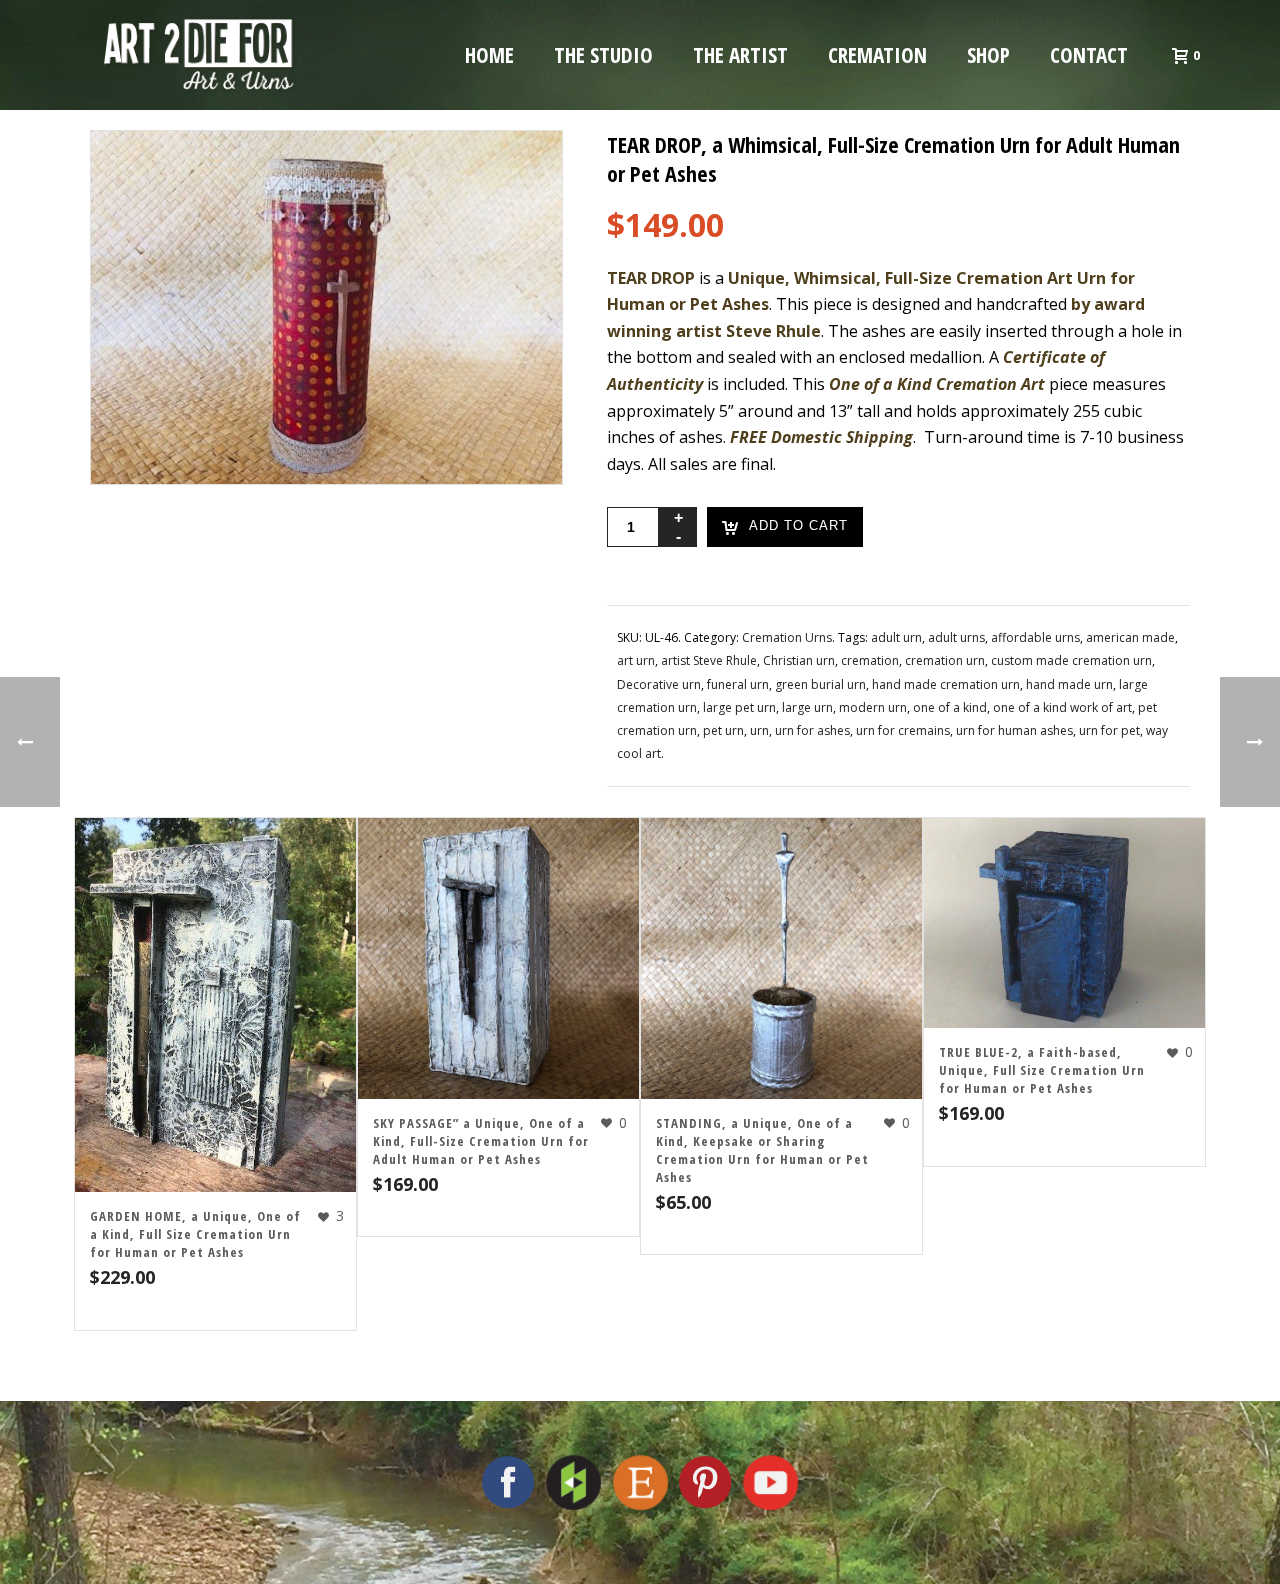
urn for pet (1109, 730)
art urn (636, 660)
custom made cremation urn (1071, 660)
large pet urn (739, 707)
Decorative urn (659, 684)
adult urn (896, 637)
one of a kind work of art (1062, 707)
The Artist (740, 55)
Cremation (877, 55)
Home (489, 55)
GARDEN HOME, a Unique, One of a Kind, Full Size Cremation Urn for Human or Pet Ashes (195, 1234)
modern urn (873, 707)
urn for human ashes (1014, 730)
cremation (870, 660)
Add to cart (798, 526)
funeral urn (738, 684)
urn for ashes (812, 730)
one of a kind (950, 707)
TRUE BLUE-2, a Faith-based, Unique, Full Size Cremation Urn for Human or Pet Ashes (1042, 1070)
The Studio (603, 55)
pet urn (723, 730)
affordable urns (1035, 637)
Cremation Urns (787, 637)
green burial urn (820, 684)
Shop (988, 55)
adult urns (956, 637)
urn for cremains (903, 730)
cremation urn (945, 660)
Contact (1089, 55)
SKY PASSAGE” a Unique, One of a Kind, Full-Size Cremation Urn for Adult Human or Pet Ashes (481, 1141)
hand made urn (1069, 684)
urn (759, 730)
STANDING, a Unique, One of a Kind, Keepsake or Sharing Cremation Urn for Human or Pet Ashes (762, 1150)
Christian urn (799, 660)
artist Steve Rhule (709, 660)
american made (1130, 637)
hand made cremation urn (946, 684)
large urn (807, 707)
